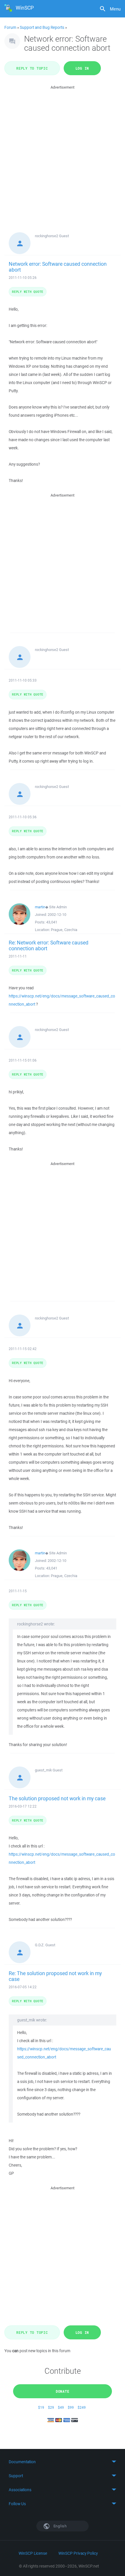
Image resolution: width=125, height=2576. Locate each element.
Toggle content (63, 2462)
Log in (82, 68)
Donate (63, 2391)
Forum (10, 27)
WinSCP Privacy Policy (78, 2553)
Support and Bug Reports (42, 27)
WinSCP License (33, 2553)
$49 (61, 2407)
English (60, 2526)
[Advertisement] (63, 153)
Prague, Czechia (64, 930)
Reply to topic (32, 68)
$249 (82, 2407)
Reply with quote (28, 292)
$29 (51, 2407)
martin (40, 907)
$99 (71, 2407)
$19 (41, 2407)
